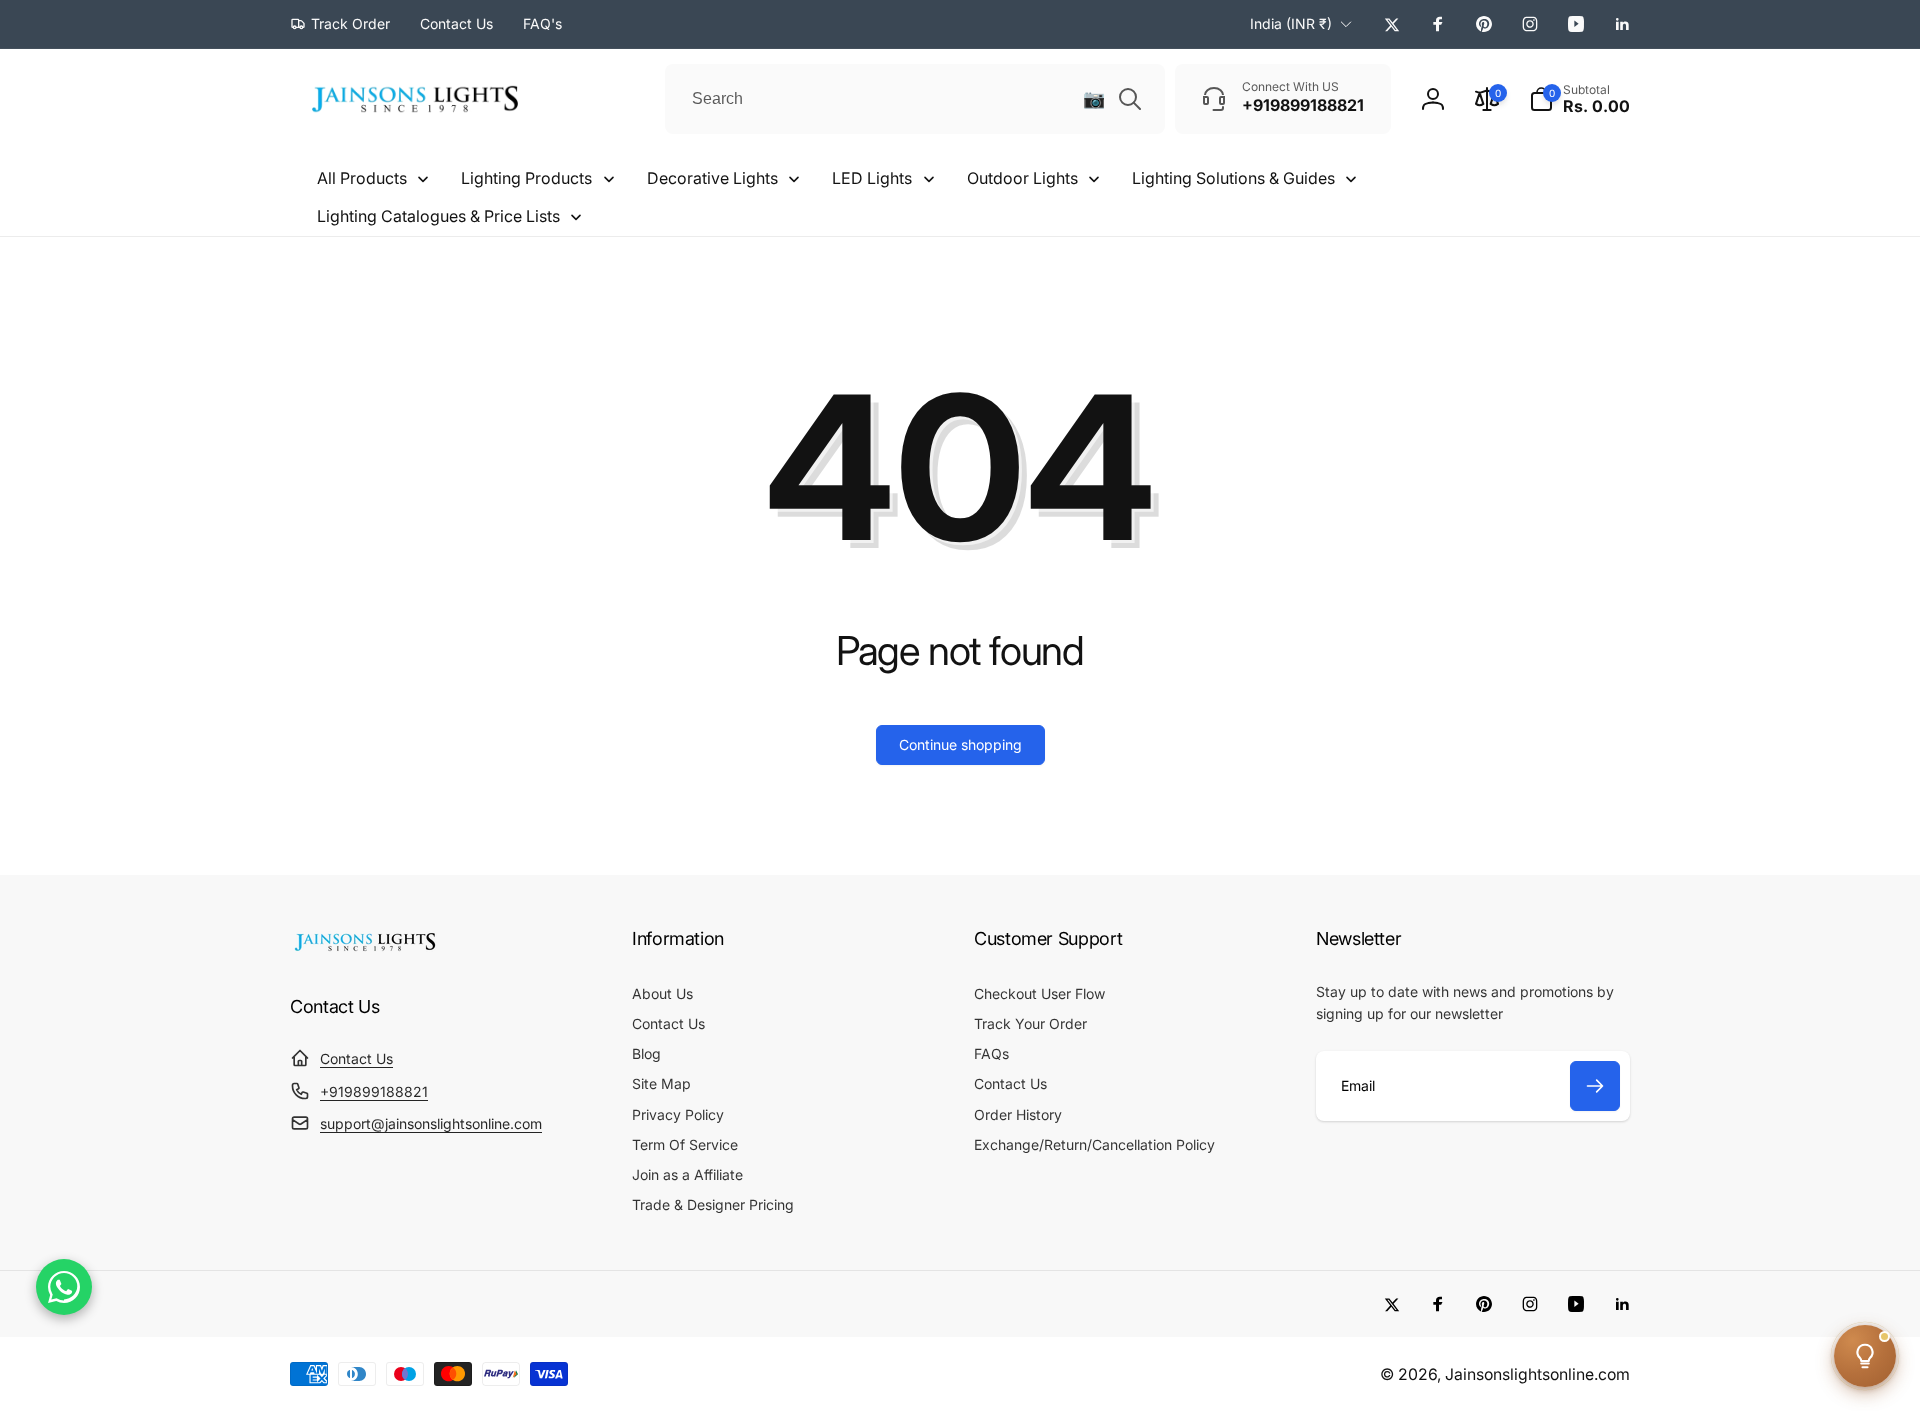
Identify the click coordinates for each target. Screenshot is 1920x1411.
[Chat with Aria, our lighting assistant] (1865, 1356)
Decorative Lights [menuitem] (712, 178)
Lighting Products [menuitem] (526, 178)
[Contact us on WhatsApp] (64, 1287)
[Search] (1130, 99)
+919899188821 (374, 1091)
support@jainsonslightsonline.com (431, 1123)
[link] (340, 24)
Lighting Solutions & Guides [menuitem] (1233, 178)
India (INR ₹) (1291, 23)
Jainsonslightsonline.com (1537, 1374)
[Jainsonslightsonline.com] (365, 951)
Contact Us (356, 1058)
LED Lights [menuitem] (872, 178)
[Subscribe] (1595, 1086)
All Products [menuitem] (362, 178)
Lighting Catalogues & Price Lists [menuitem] (438, 216)
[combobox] (915, 99)
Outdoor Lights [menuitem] (1022, 178)
